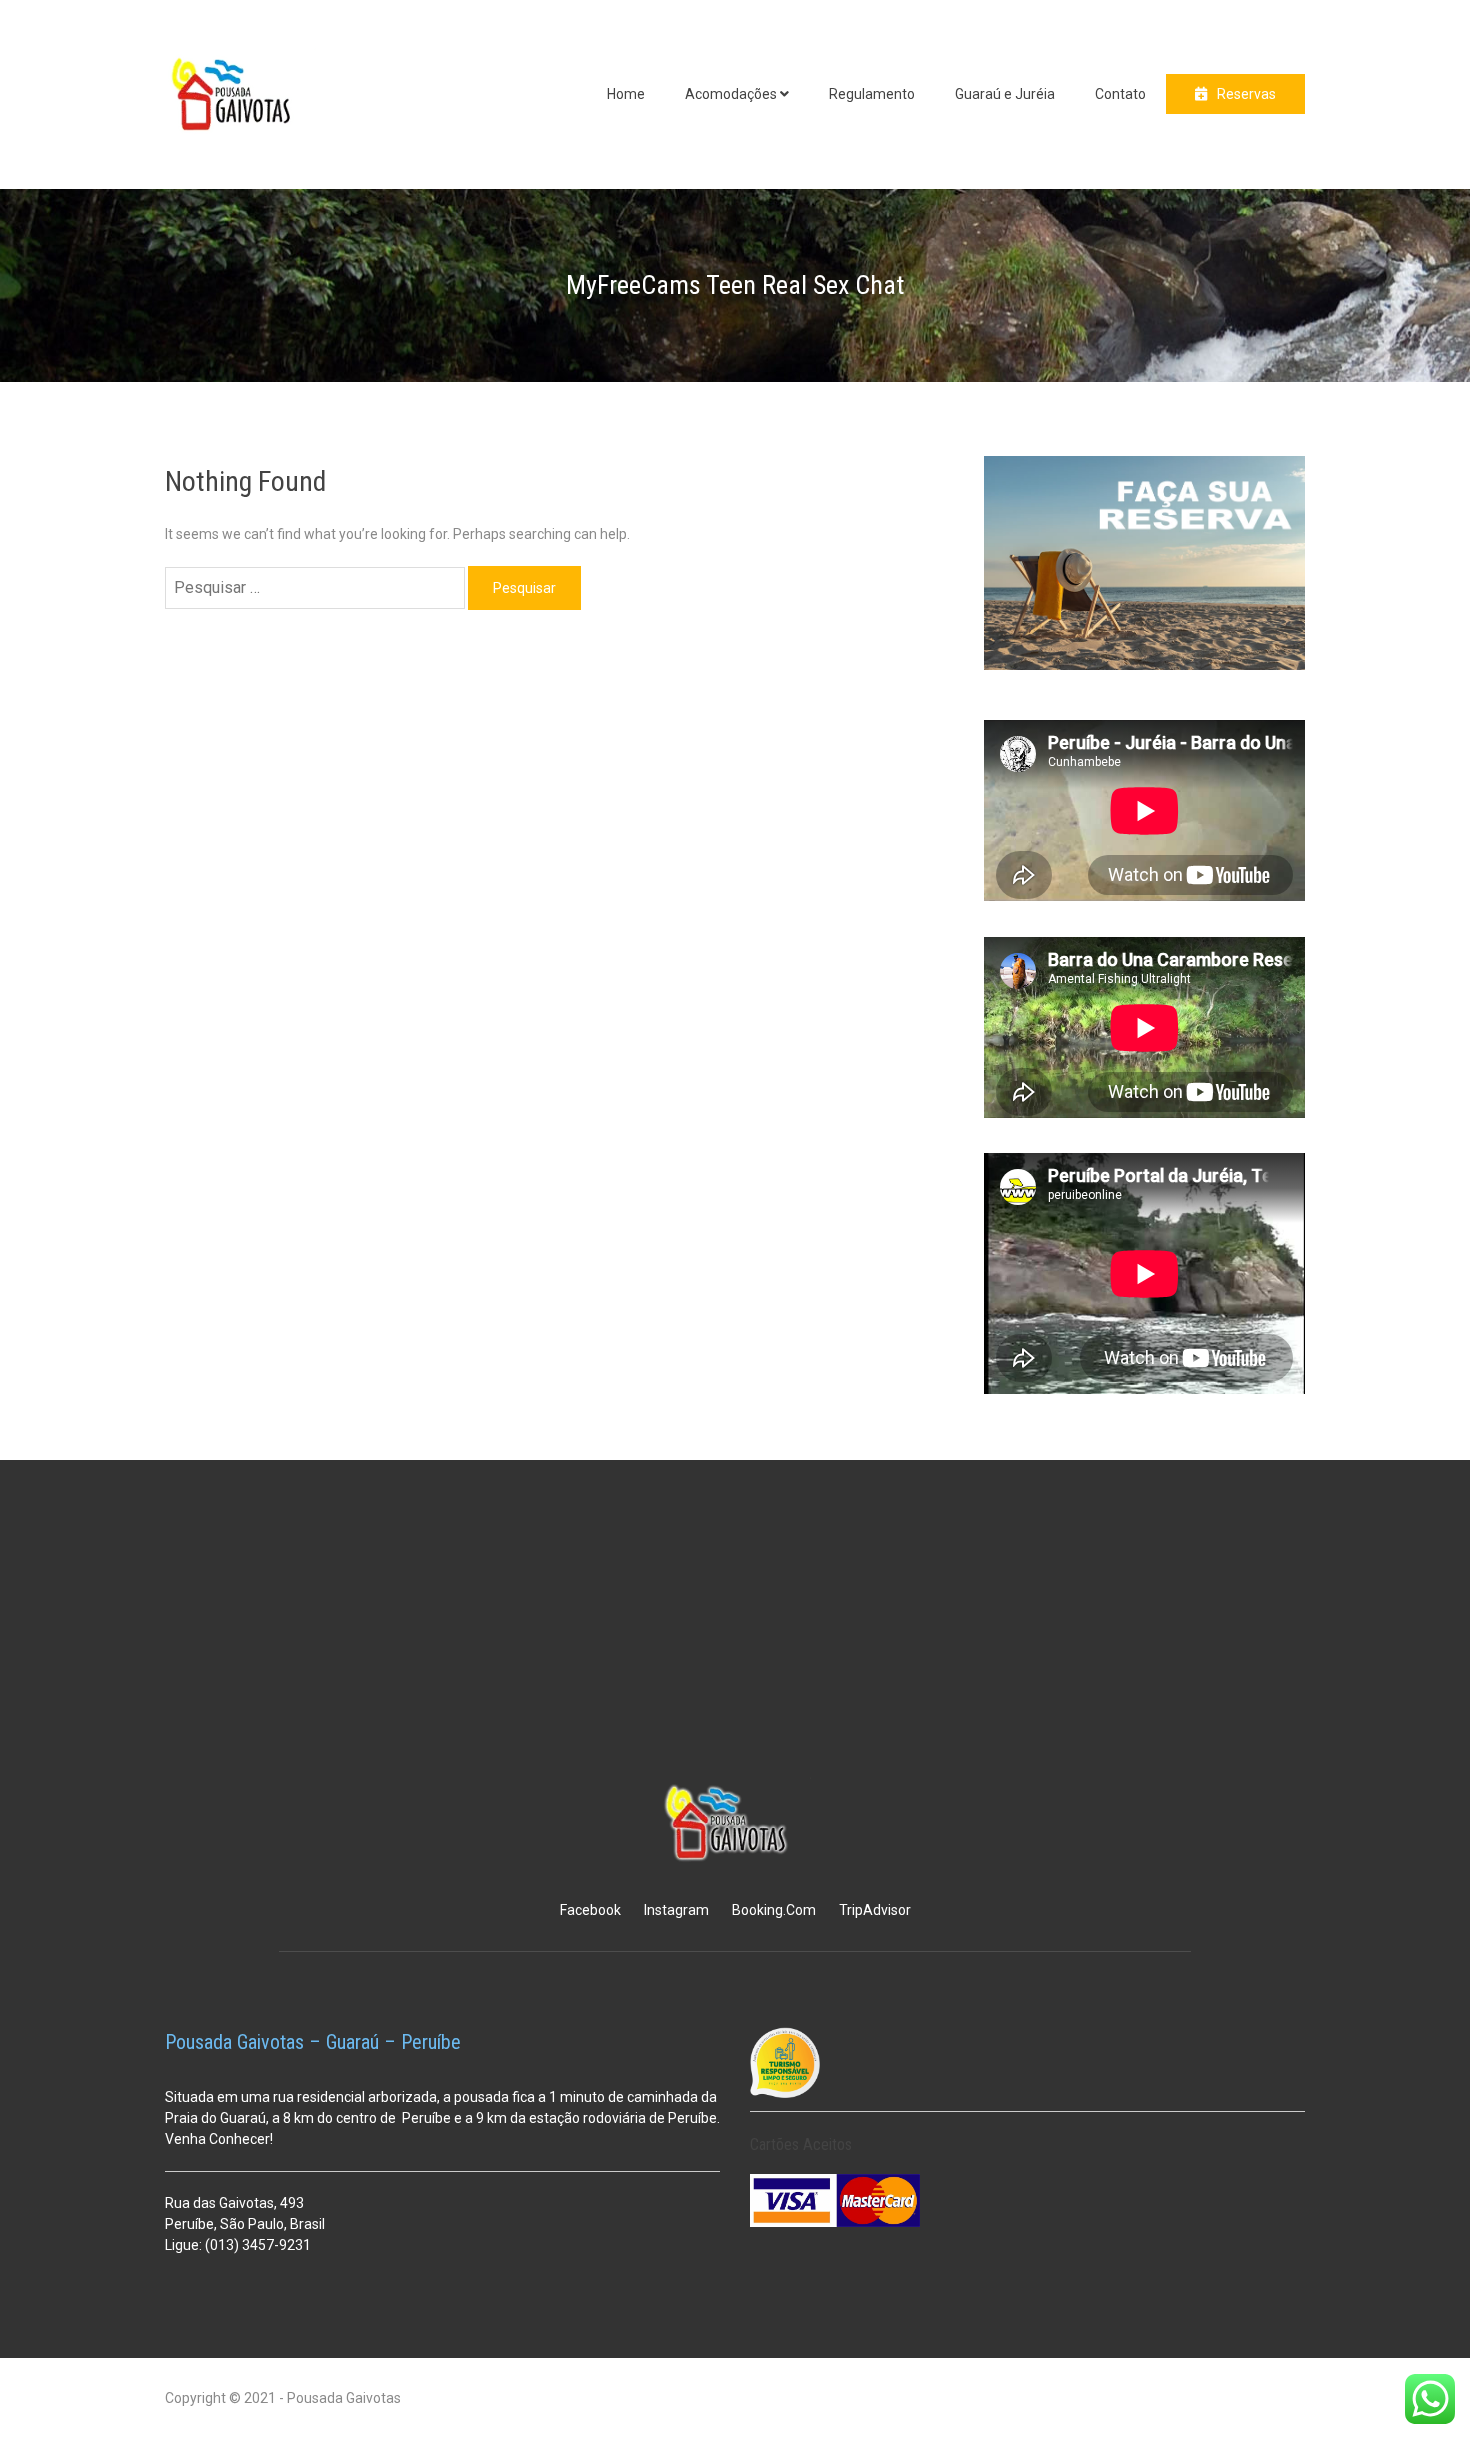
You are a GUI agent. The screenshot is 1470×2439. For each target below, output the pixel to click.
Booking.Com (774, 1910)
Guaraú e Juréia (1005, 94)
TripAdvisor (875, 1910)
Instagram (676, 1910)
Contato (1120, 94)
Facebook (590, 1910)
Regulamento (872, 94)
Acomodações (731, 94)
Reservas (1246, 94)
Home (626, 94)
